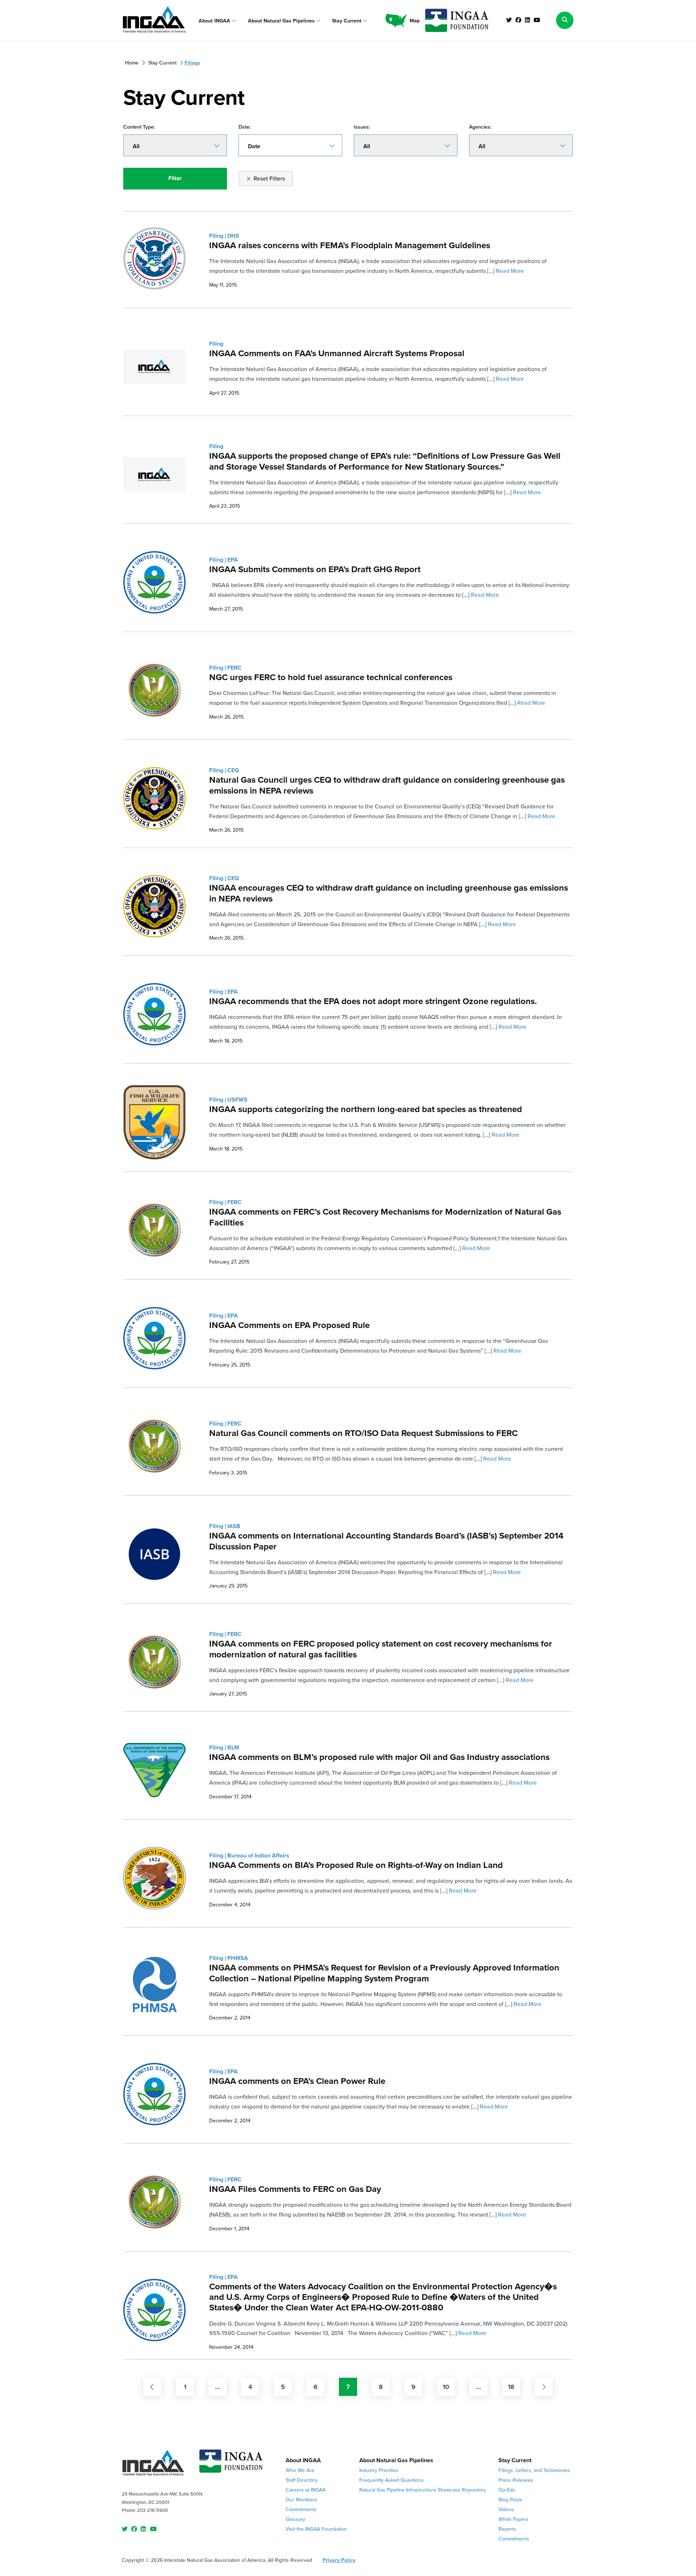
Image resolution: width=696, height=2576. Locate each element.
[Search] (565, 20)
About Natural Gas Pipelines (282, 21)
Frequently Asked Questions (391, 2480)
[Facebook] (518, 20)
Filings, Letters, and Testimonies (534, 2470)
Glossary (295, 2519)
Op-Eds (507, 2490)
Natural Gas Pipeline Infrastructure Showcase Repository (423, 2490)
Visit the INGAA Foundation (316, 2529)
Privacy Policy (339, 2560)
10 (446, 2387)
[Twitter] (509, 20)
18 (511, 2387)
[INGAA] (154, 20)
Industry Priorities (379, 2470)
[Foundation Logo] (231, 2464)
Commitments (301, 2510)
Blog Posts (510, 2500)
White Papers (513, 2519)
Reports (507, 2529)
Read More (510, 271)
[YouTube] (537, 20)
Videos (506, 2510)
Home (132, 63)
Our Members (301, 2500)
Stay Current (347, 21)
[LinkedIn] (527, 20)
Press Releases (516, 2480)
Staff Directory (302, 2480)
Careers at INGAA (306, 2490)
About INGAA (215, 21)
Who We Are (300, 2470)
